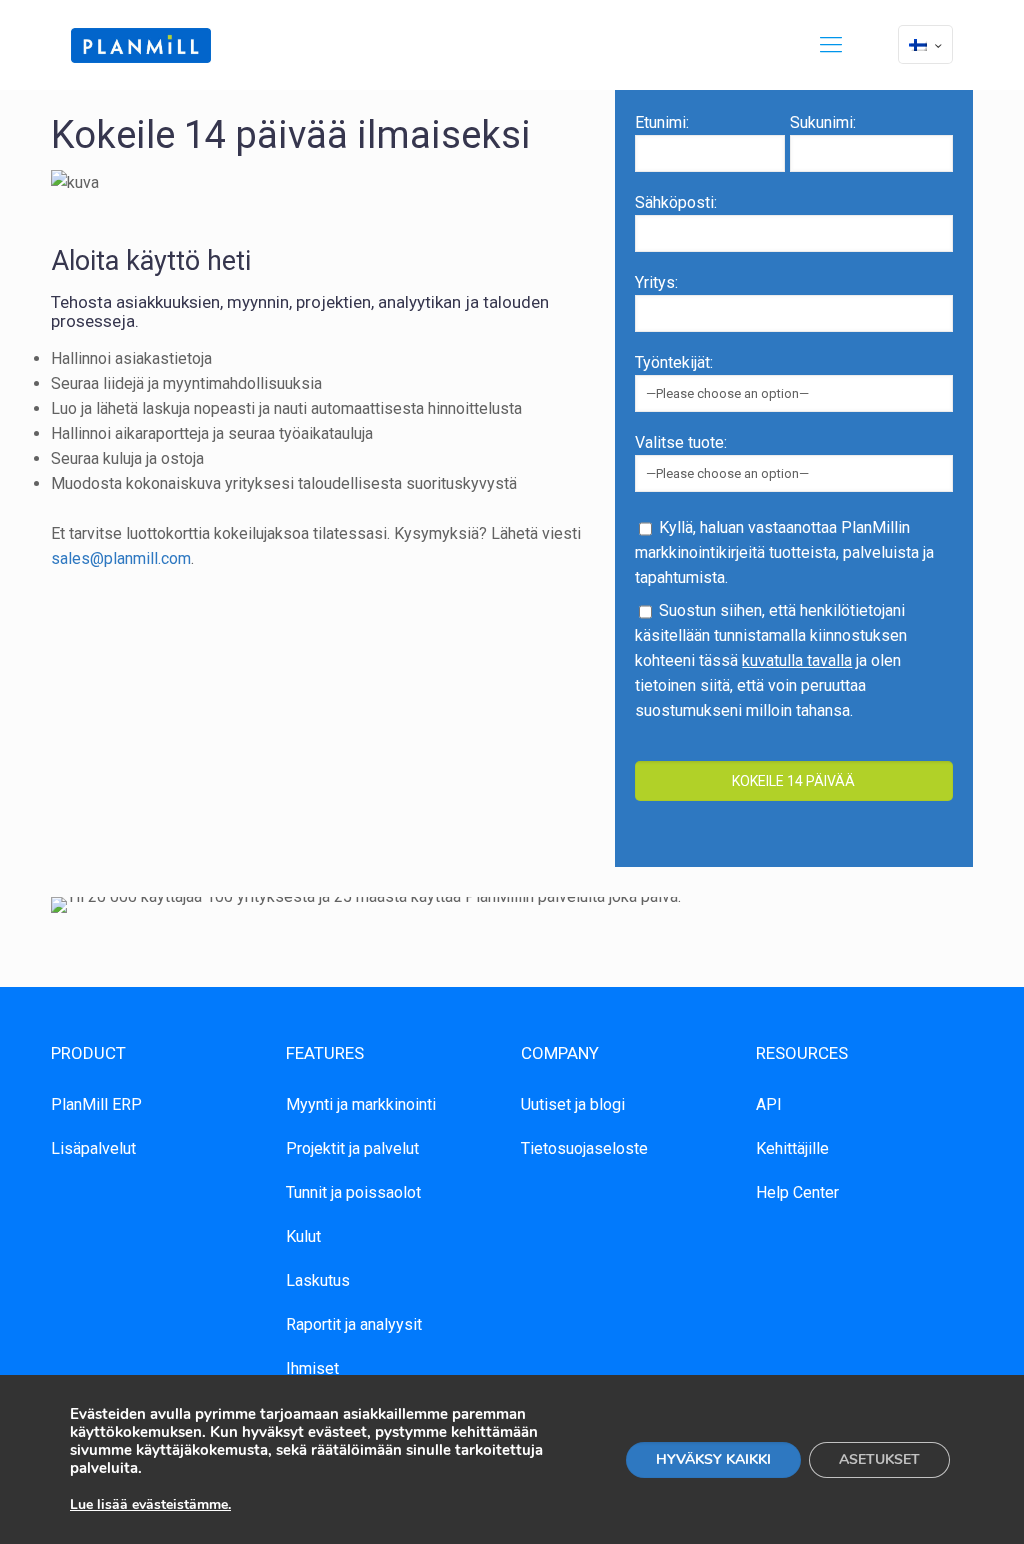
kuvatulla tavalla (797, 660)
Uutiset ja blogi (573, 1104)
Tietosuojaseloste (584, 1148)
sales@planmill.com (121, 558)
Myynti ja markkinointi (361, 1104)
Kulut (303, 1236)
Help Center (797, 1192)
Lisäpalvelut (93, 1148)
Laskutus (318, 1280)
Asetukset (879, 1459)
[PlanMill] (141, 45)
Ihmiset (312, 1368)
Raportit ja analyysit (354, 1324)
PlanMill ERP (96, 1104)
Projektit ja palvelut (352, 1148)
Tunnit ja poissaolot (353, 1192)
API (769, 1104)
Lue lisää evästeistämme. (150, 1504)
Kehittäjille (792, 1148)
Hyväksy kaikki (713, 1459)
